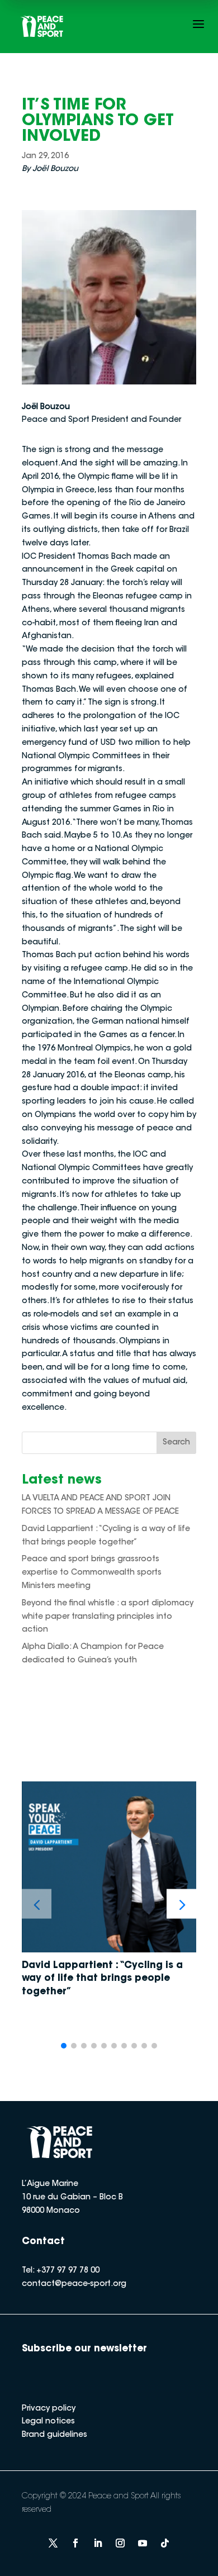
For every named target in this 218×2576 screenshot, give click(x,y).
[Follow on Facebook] (75, 2543)
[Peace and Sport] (42, 27)
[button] (181, 1904)
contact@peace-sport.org (74, 2284)
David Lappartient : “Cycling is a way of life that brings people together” (102, 1979)
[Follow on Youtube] (143, 2543)
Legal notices (48, 2422)
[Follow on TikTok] (165, 2543)
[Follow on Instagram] (120, 2543)
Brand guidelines (54, 2435)
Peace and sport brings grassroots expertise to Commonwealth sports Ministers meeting (92, 1573)
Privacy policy (49, 2409)
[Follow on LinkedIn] (98, 2543)
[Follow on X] (53, 2543)
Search (176, 1443)
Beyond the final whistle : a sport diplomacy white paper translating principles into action (108, 1617)
